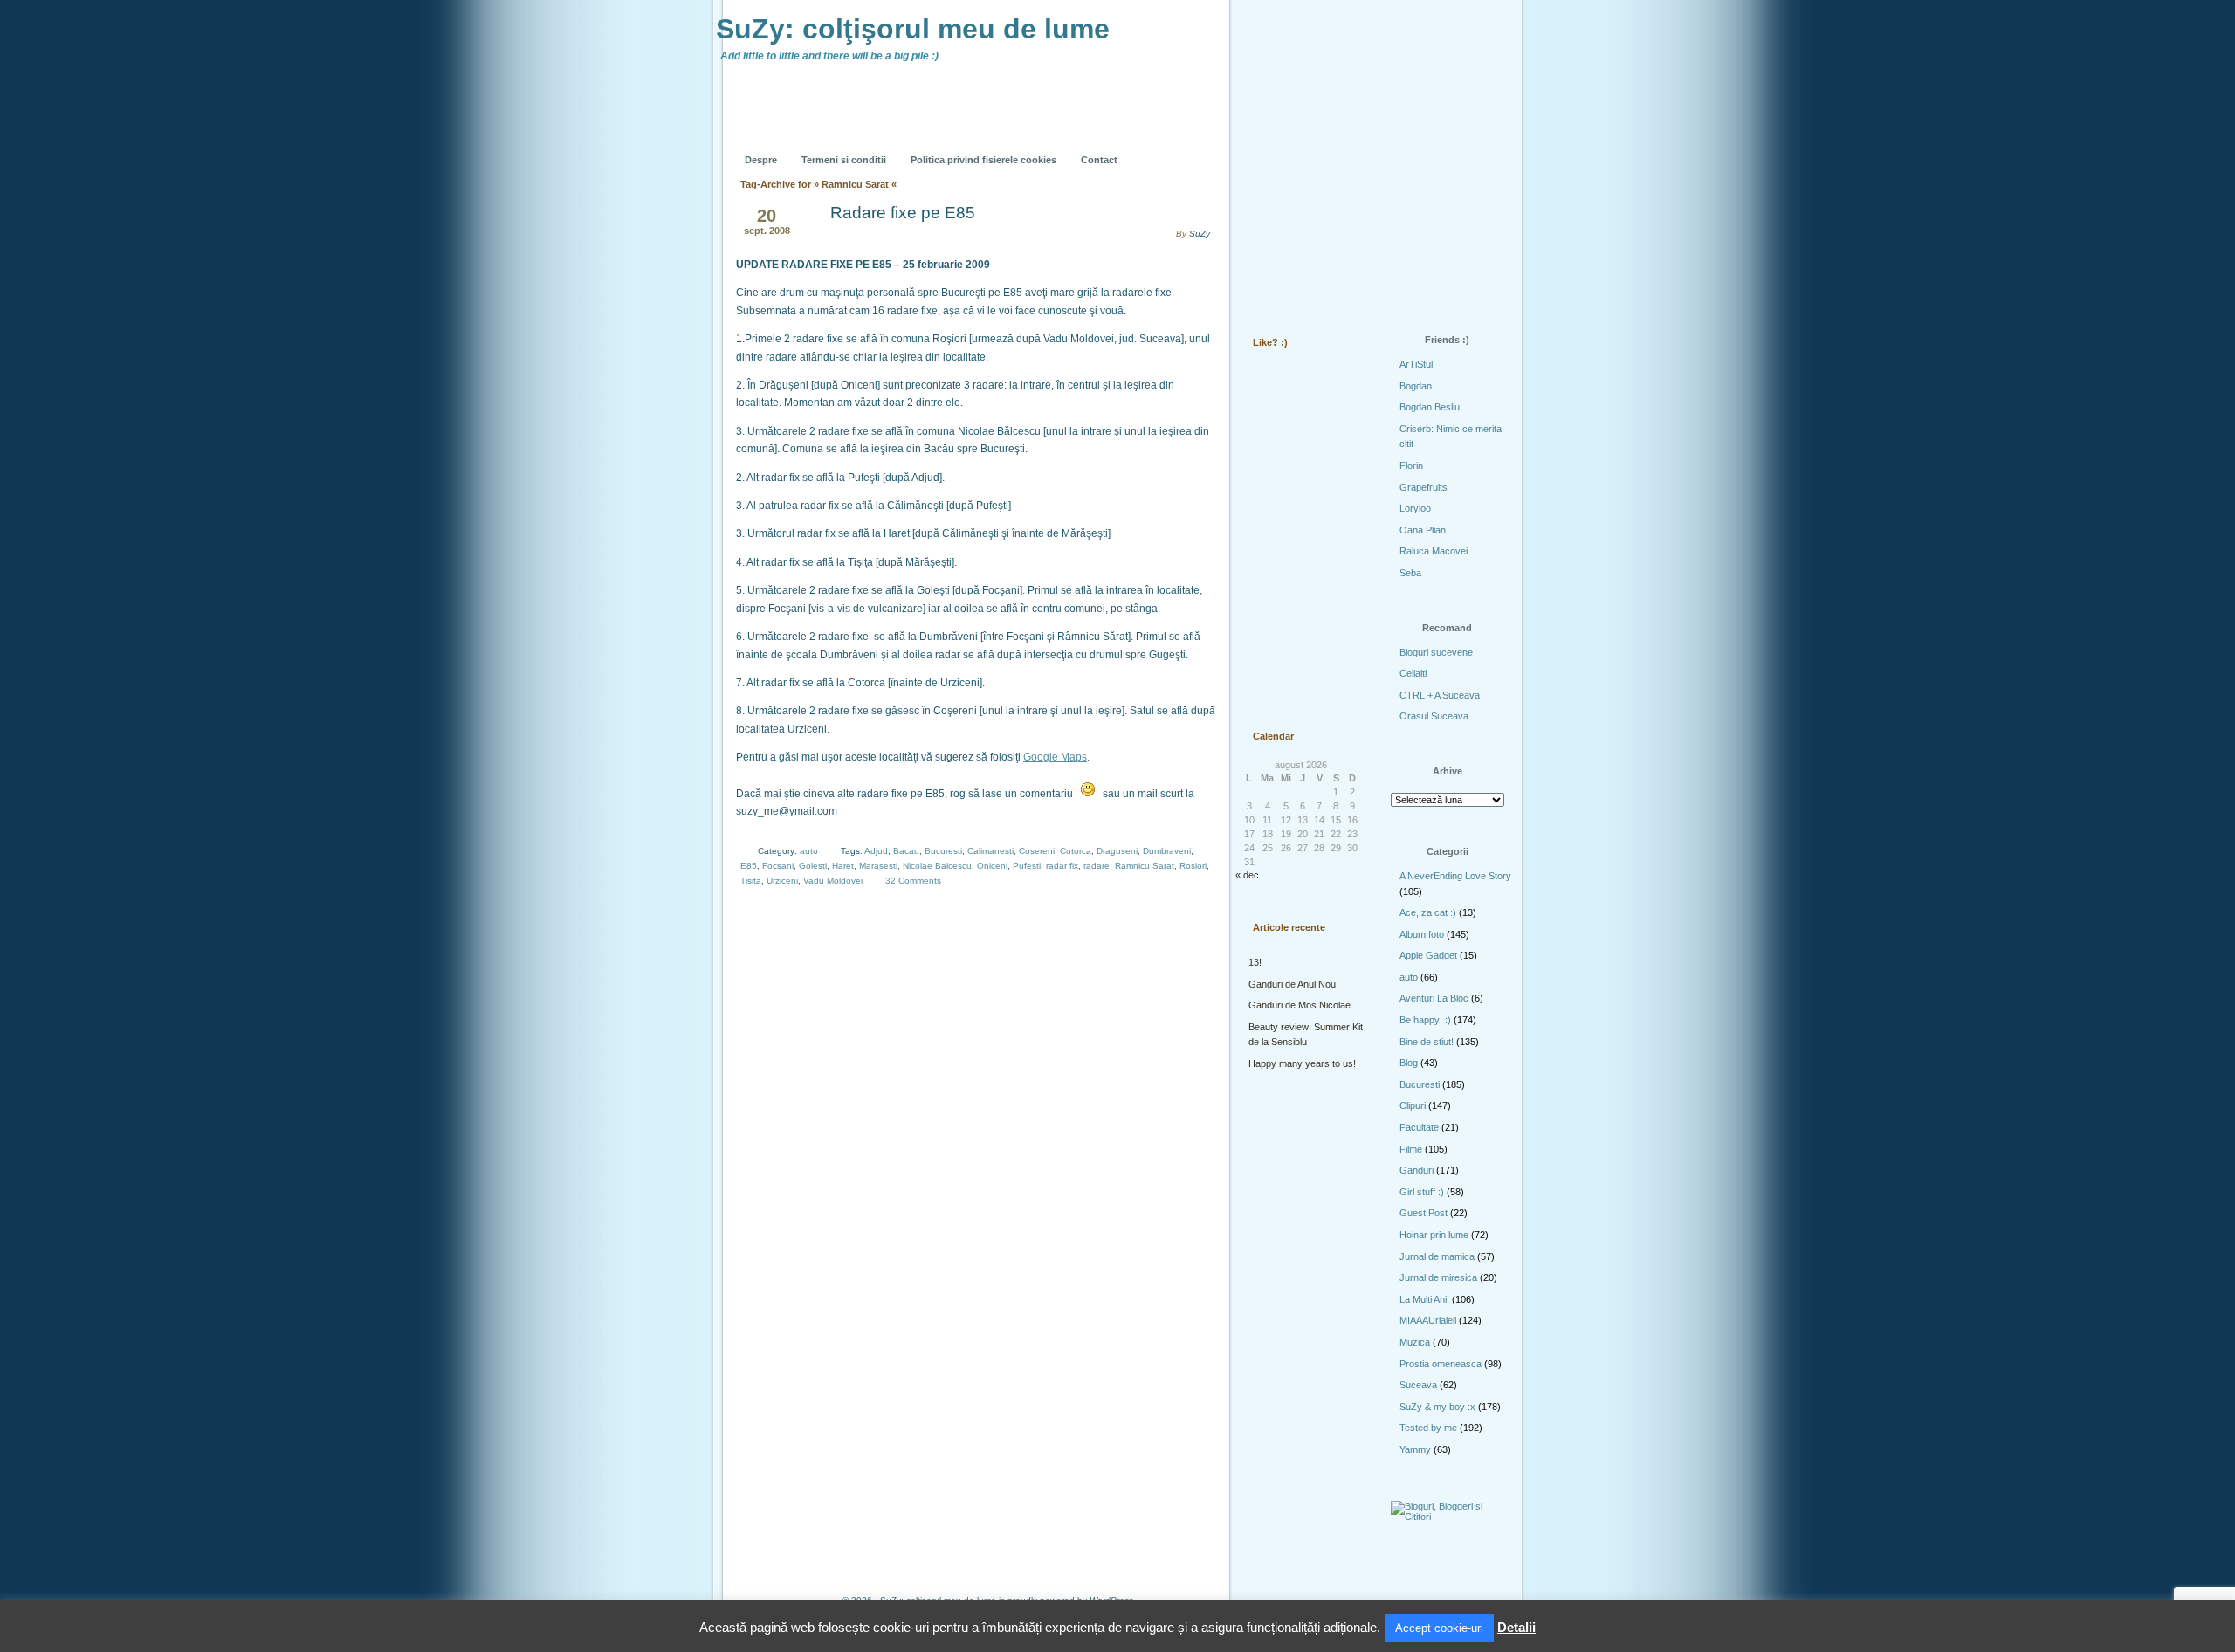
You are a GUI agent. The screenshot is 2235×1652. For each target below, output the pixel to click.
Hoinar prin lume (1434, 1235)
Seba (1410, 573)
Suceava (1418, 1385)
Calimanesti (990, 851)
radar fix (1062, 866)
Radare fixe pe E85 (903, 213)
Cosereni (1037, 851)
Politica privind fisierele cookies (983, 160)
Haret (843, 866)
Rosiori (1193, 866)
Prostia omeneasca (1441, 1364)
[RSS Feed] (1272, 147)
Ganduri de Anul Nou (1292, 984)
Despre (761, 160)
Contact (1099, 160)
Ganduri (1417, 1170)
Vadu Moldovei (833, 881)
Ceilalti (1413, 673)
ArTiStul (1416, 364)
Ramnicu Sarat (1145, 866)
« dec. (1248, 875)
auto (809, 851)
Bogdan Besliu (1430, 407)
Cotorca (1076, 851)
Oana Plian (1423, 530)
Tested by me (1428, 1428)
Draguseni (1117, 851)
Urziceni (782, 881)
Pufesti (1027, 866)
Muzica (1415, 1342)
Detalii (1516, 1627)
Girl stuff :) (1422, 1192)
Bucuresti (943, 851)
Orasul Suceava (1434, 716)
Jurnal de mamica (1437, 1256)
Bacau (906, 851)
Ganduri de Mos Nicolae (1300, 1005)
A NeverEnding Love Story (1455, 876)
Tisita (751, 881)
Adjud (876, 851)
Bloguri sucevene (1436, 652)
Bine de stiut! (1427, 1042)
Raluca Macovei (1434, 551)
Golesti (813, 866)
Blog (1409, 1063)
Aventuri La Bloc (1434, 998)
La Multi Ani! (1424, 1299)
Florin (1411, 465)
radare (1097, 866)
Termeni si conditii (844, 160)
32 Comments (913, 881)
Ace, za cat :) (1428, 912)
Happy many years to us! (1302, 1063)
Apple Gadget (1428, 955)
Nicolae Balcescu (937, 866)
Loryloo (1415, 508)
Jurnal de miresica (1438, 1277)
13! (1255, 962)
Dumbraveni (1167, 851)
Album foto (1422, 934)
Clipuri (1413, 1105)
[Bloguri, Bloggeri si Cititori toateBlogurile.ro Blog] (1449, 1517)
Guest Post (1424, 1213)
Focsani (778, 866)
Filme (1411, 1149)
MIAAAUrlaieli (1428, 1320)
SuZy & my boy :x (1437, 1407)
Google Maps (1055, 757)
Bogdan (1416, 386)
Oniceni (992, 866)
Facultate (1419, 1127)
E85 (749, 866)
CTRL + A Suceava (1440, 695)
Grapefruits (1424, 487)
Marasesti (878, 866)
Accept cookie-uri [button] (1439, 1628)
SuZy (1200, 234)
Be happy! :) (1425, 1020)
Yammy (1415, 1449)
